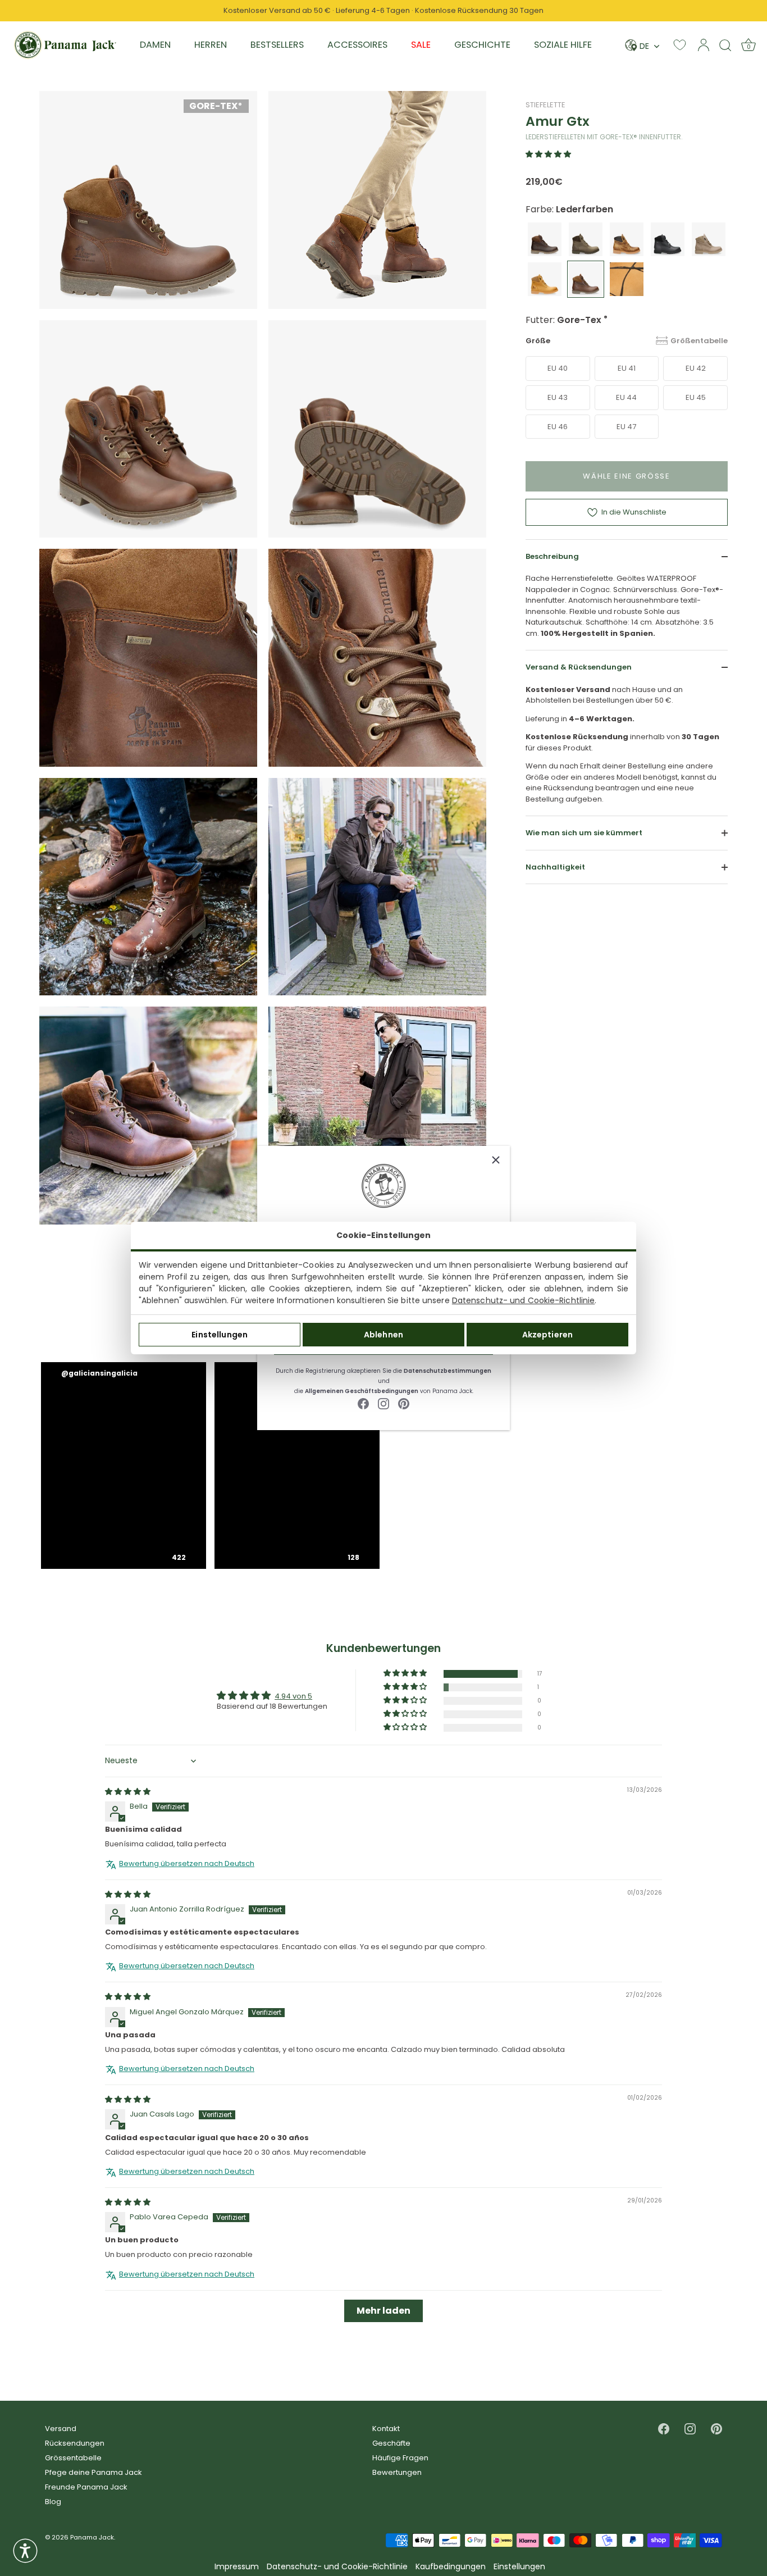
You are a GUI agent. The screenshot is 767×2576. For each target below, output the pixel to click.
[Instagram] (383, 1403)
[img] (128, 1792)
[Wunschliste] (680, 45)
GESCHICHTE (482, 45)
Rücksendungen (75, 2443)
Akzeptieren (548, 1335)
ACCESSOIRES (357, 45)
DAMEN (155, 45)
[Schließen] (496, 1160)
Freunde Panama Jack (86, 2487)
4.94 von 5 (293, 1696)
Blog (53, 2502)
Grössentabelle (73, 2458)
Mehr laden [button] (383, 2311)
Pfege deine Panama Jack (93, 2472)
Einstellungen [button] (519, 2567)
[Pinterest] (404, 1403)
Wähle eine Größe (627, 476)
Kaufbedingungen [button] (451, 2567)
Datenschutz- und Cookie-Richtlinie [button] (337, 2567)
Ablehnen (383, 1335)
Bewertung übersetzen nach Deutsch (187, 1864)
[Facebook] (363, 1403)
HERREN (211, 45)
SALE (421, 45)
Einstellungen (220, 1335)
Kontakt (386, 2429)
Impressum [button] (237, 2567)
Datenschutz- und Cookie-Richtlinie (523, 1300)
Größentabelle (699, 341)
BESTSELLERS (277, 45)
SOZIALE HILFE (563, 45)
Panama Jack (92, 2537)
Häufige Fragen (400, 2458)
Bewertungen (397, 2472)
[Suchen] (725, 45)
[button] (548, 154)
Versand (61, 2429)
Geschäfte (391, 2443)
